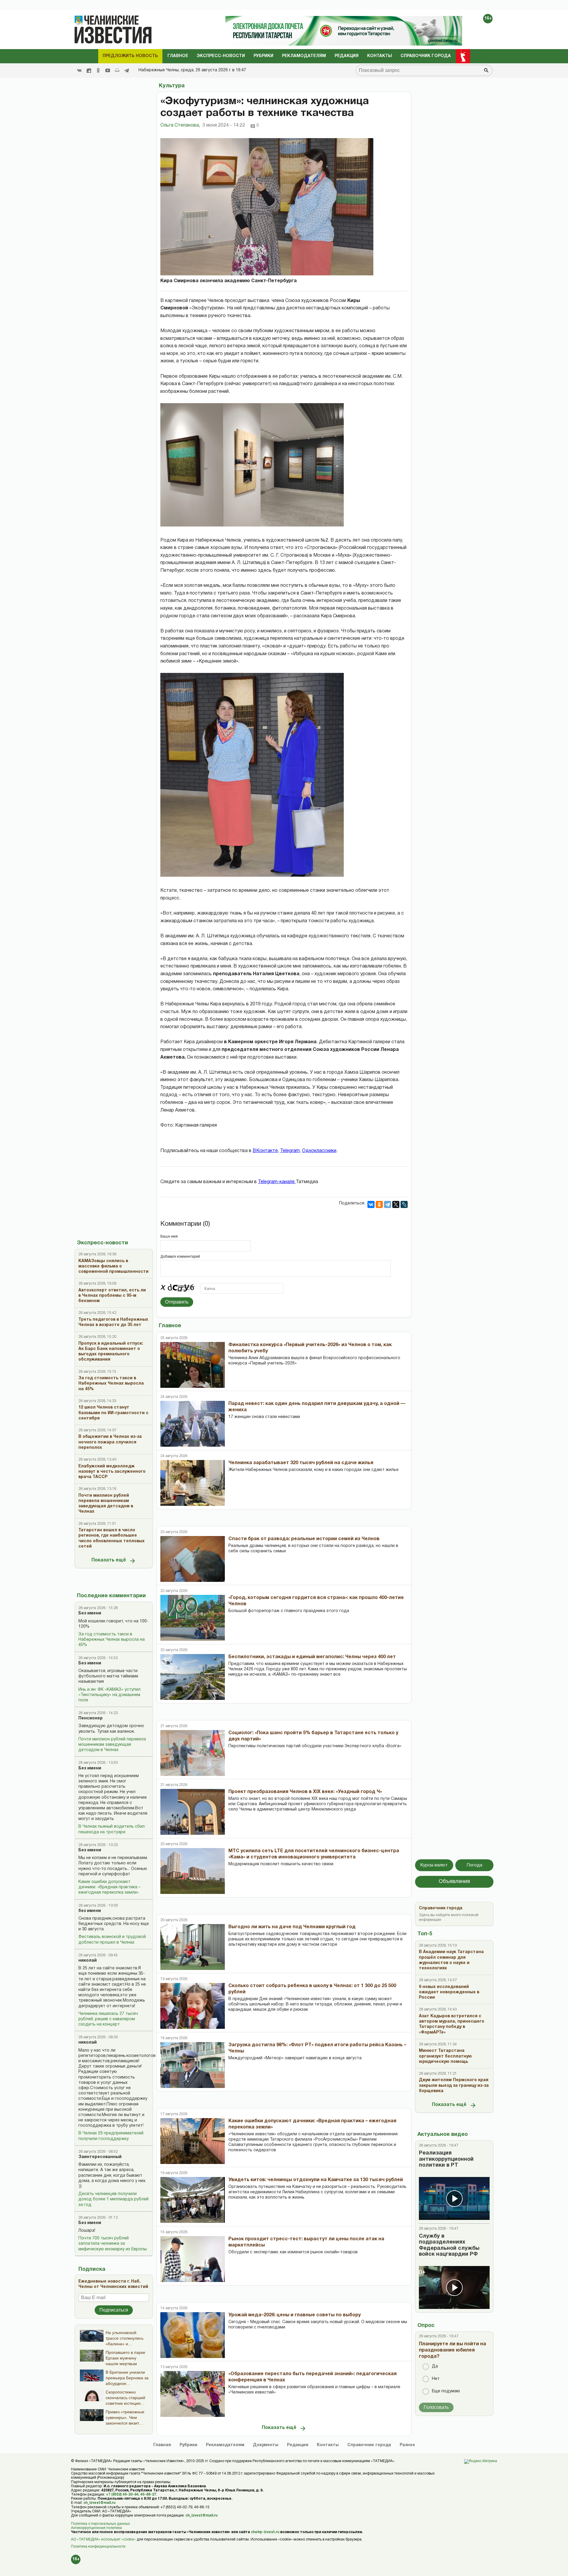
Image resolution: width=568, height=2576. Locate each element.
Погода (475, 1865)
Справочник (369, 2445)
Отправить (177, 1302)
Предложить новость (130, 56)
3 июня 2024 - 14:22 (224, 125)
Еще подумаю (446, 2391)
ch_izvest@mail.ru (99, 2503)
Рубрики (263, 56)
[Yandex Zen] (89, 70)
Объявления (454, 1882)
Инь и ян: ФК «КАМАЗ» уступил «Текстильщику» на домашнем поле (109, 1695)
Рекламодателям (304, 56)
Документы (266, 2445)
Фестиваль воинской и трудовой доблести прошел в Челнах (112, 1940)
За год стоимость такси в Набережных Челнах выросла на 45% (112, 1640)
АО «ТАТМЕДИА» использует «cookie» (103, 2539)
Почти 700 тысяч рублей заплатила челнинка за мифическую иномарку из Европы (113, 2244)
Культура (172, 86)
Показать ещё (109, 1560)
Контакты (380, 56)
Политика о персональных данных (100, 2524)
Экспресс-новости (221, 56)
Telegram (290, 1151)
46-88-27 (148, 2495)
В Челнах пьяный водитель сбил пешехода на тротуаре (112, 1829)
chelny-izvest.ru (265, 2532)
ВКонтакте (265, 1151)
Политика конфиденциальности (98, 2547)
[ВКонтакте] (371, 1204)
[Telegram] (127, 70)
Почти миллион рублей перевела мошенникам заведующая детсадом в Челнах (112, 1745)
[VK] (79, 70)
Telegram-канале (277, 1182)
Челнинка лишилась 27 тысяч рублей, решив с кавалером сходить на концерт (108, 2019)
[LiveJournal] (404, 1204)
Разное (407, 2445)
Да (435, 2366)
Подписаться (114, 2310)
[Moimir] (117, 70)
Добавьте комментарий (180, 1257)
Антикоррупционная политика (96, 2528)
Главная (162, 2445)
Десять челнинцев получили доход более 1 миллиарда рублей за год (113, 2199)
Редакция (347, 56)
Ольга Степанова (180, 125)
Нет (436, 2379)
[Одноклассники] (379, 1204)
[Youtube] (108, 70)
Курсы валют (434, 1865)
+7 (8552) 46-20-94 (122, 2495)
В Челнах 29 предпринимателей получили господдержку (111, 2136)
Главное (178, 56)
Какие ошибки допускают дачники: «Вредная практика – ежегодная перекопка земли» (109, 1887)
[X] (396, 1204)
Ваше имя (169, 1237)
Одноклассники (319, 1151)
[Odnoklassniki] (98, 70)
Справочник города (426, 56)
